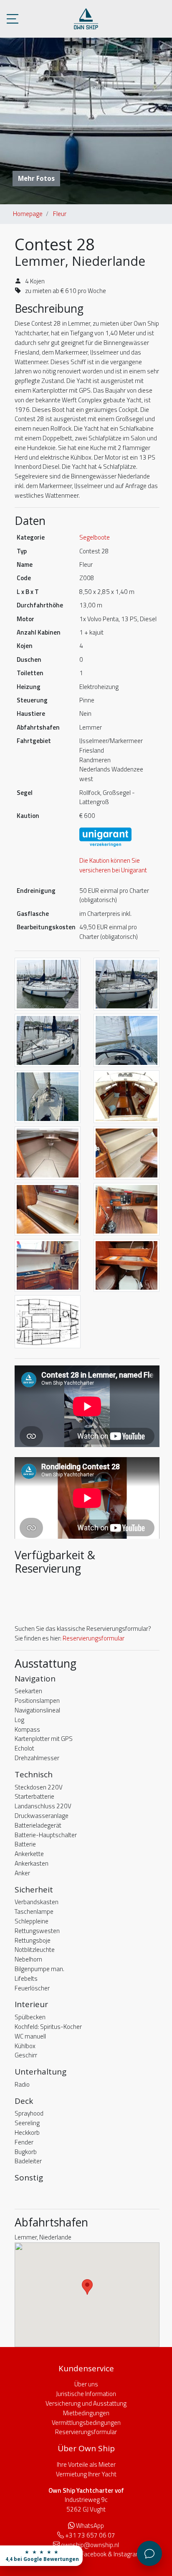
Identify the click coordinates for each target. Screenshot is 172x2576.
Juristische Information (86, 2394)
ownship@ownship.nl (90, 2545)
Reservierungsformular (94, 1638)
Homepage (28, 214)
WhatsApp (90, 2526)
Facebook (94, 2554)
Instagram (127, 2554)
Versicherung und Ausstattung (86, 2403)
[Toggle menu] (13, 19)
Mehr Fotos (36, 178)
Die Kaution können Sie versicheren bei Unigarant (113, 865)
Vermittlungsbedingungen (86, 2423)
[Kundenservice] (149, 2553)
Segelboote (95, 537)
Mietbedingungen (86, 2413)
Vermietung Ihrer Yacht (86, 2474)
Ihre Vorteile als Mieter (86, 2464)
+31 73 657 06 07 (90, 2535)
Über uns (86, 2384)
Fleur (60, 214)
